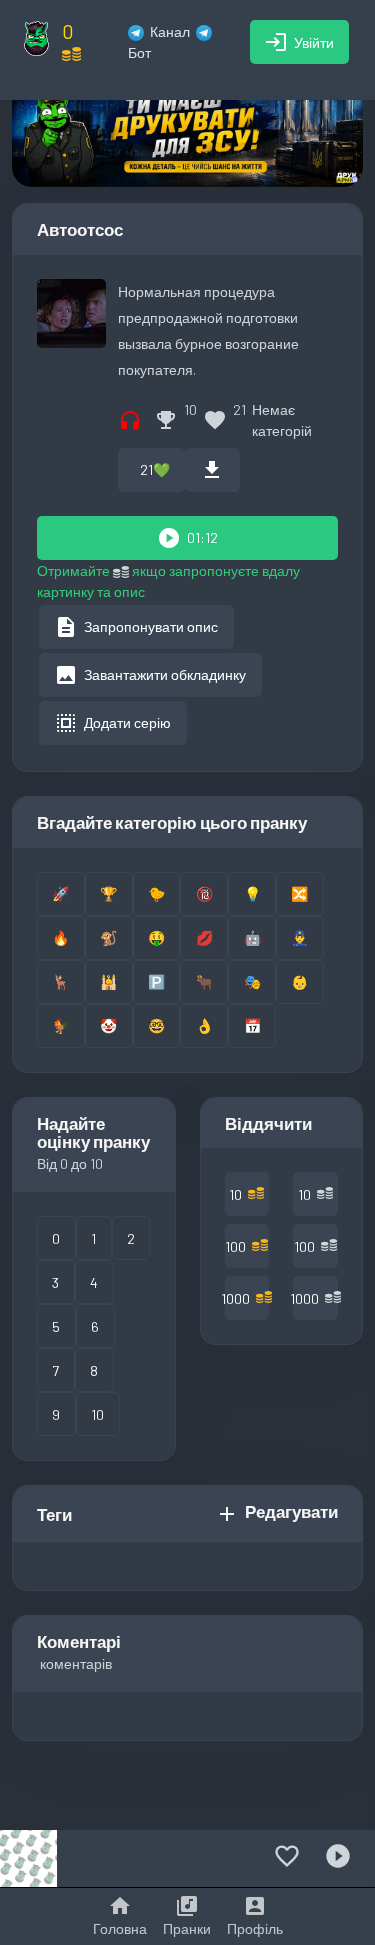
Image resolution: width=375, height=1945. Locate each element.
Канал (170, 31)
